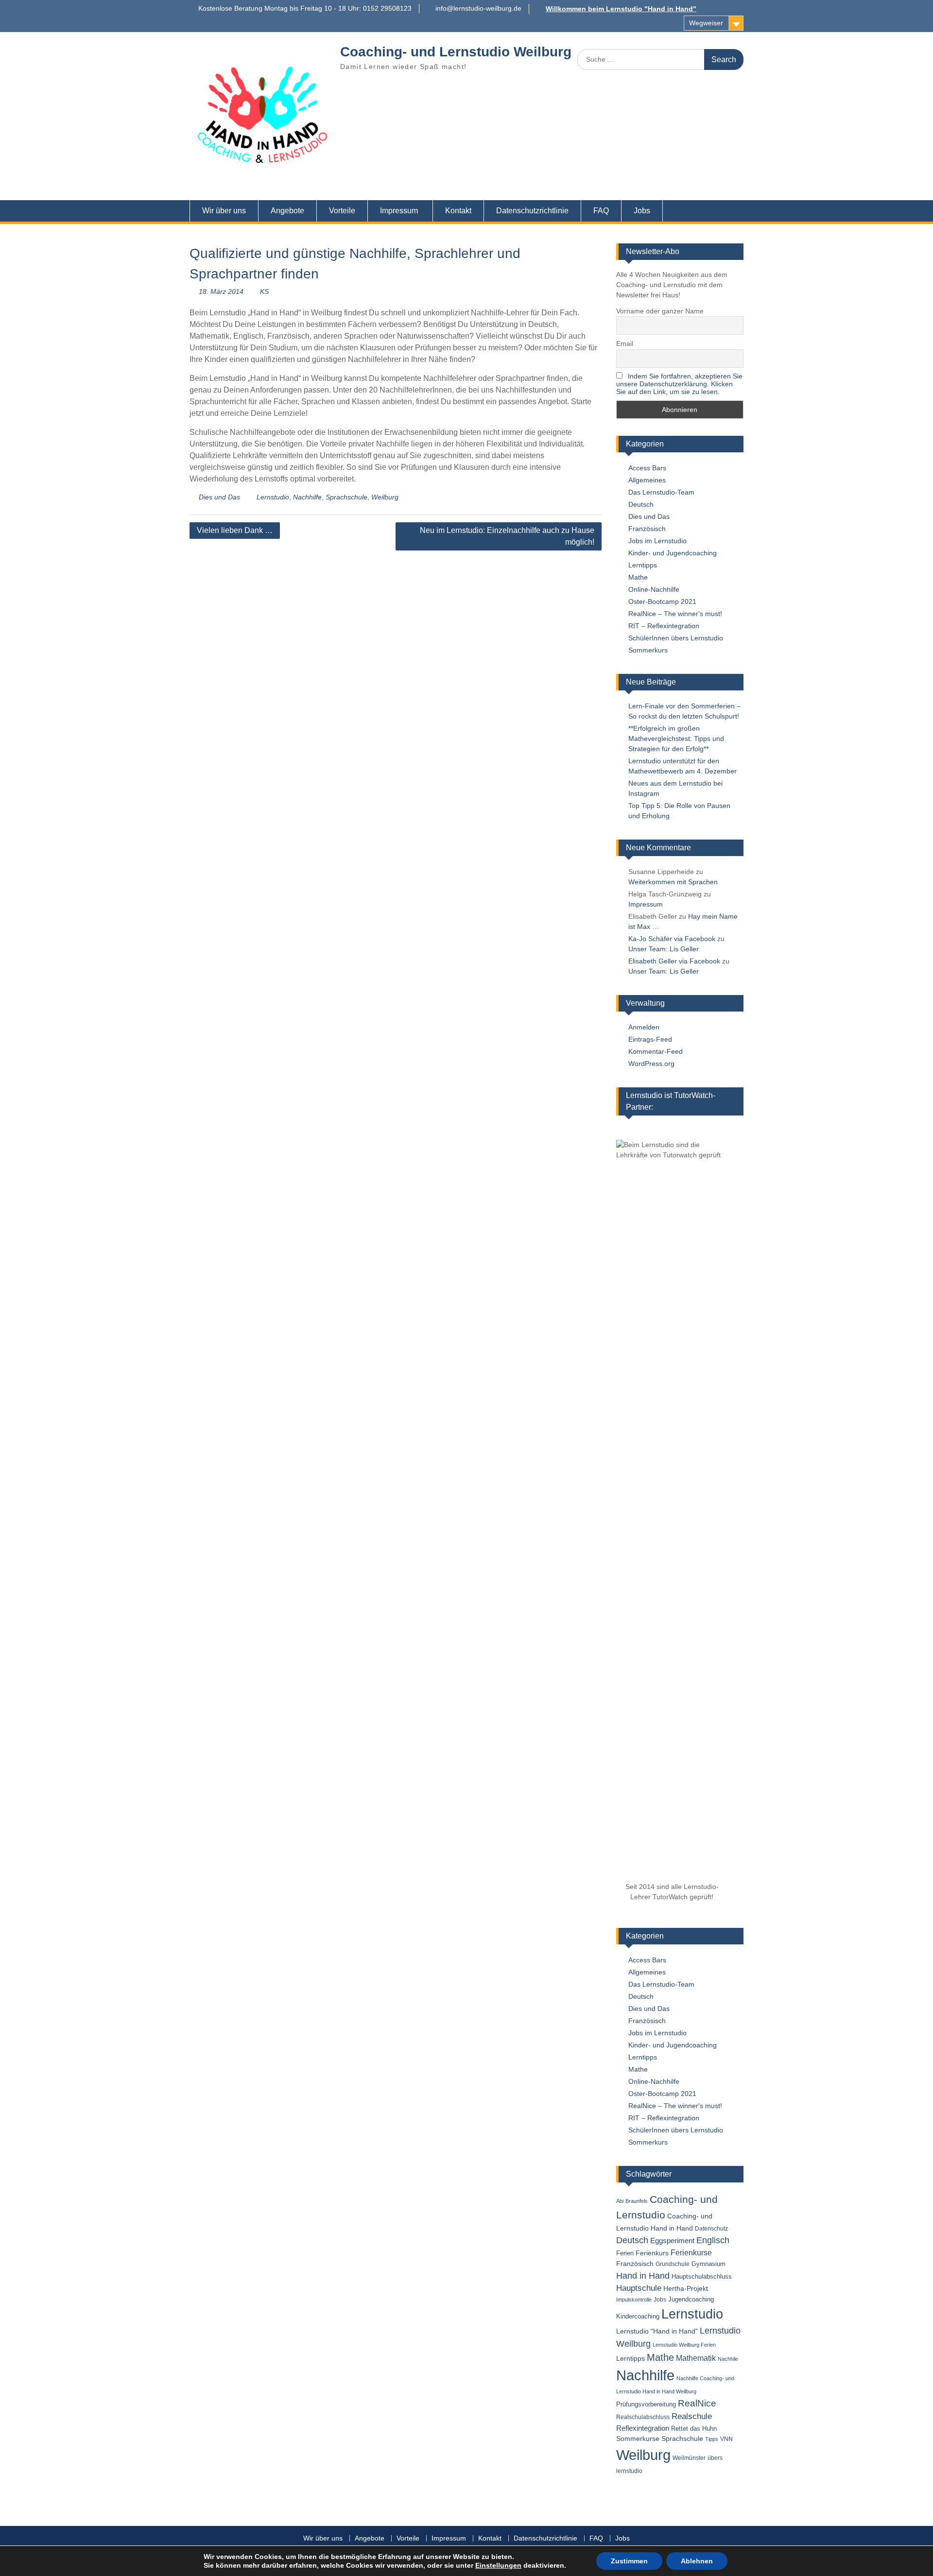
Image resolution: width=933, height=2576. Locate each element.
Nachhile (728, 2359)
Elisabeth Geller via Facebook (674, 961)
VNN (726, 2439)
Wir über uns (224, 211)
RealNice (697, 2403)
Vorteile (342, 211)
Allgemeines (647, 480)
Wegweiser (706, 23)
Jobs (642, 211)
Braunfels (637, 2201)
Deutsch (641, 504)
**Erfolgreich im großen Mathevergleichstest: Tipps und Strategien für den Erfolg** (676, 738)
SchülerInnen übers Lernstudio (676, 638)
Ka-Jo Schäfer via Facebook (672, 939)
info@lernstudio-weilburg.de (478, 8)
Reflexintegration (643, 2428)
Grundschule (673, 2264)
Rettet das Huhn (694, 2429)
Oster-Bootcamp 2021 (662, 601)
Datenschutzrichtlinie (532, 211)
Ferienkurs (652, 2253)
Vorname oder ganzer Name (660, 311)
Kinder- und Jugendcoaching (673, 553)
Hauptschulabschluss (702, 2276)
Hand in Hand (643, 2276)
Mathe (638, 577)
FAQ (601, 211)
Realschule (692, 2416)
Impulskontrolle (634, 2300)
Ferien (625, 2253)
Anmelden (644, 1027)
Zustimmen (629, 2561)
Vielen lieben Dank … (235, 530)
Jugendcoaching (691, 2299)
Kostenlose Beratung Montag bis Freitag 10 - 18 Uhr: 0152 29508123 (305, 8)
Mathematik (696, 2358)
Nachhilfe (307, 497)
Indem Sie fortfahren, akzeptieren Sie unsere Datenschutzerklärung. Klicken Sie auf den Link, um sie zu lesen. (679, 384)
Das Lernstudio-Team (661, 492)
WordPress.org (651, 1064)
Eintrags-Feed (650, 1039)
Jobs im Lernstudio (657, 541)
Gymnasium (708, 2264)
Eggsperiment (672, 2241)
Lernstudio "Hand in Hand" (657, 2331)
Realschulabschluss (643, 2417)
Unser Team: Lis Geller (664, 949)
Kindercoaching (638, 2316)
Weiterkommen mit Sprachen (673, 882)
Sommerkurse (638, 2439)
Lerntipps (643, 565)
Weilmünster (689, 2458)
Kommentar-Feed (656, 1051)
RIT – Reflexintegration (664, 626)
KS (264, 292)
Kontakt (458, 211)
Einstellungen (498, 2565)
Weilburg (385, 497)
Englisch (713, 2240)
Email (625, 343)
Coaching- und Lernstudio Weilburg (456, 52)
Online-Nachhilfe (654, 589)
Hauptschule (639, 2288)
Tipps (712, 2439)
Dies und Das (219, 497)
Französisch (647, 529)
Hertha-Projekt (686, 2289)
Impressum (399, 211)
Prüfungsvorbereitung (646, 2404)
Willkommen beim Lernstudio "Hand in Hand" (621, 9)
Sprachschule (346, 497)
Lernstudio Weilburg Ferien (684, 2345)
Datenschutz (711, 2229)
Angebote (287, 211)
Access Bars (647, 468)
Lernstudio (273, 497)
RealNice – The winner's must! (675, 614)
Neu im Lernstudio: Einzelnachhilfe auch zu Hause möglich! (507, 536)
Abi (620, 2201)
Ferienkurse (691, 2253)
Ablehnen (697, 2561)
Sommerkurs (648, 650)
